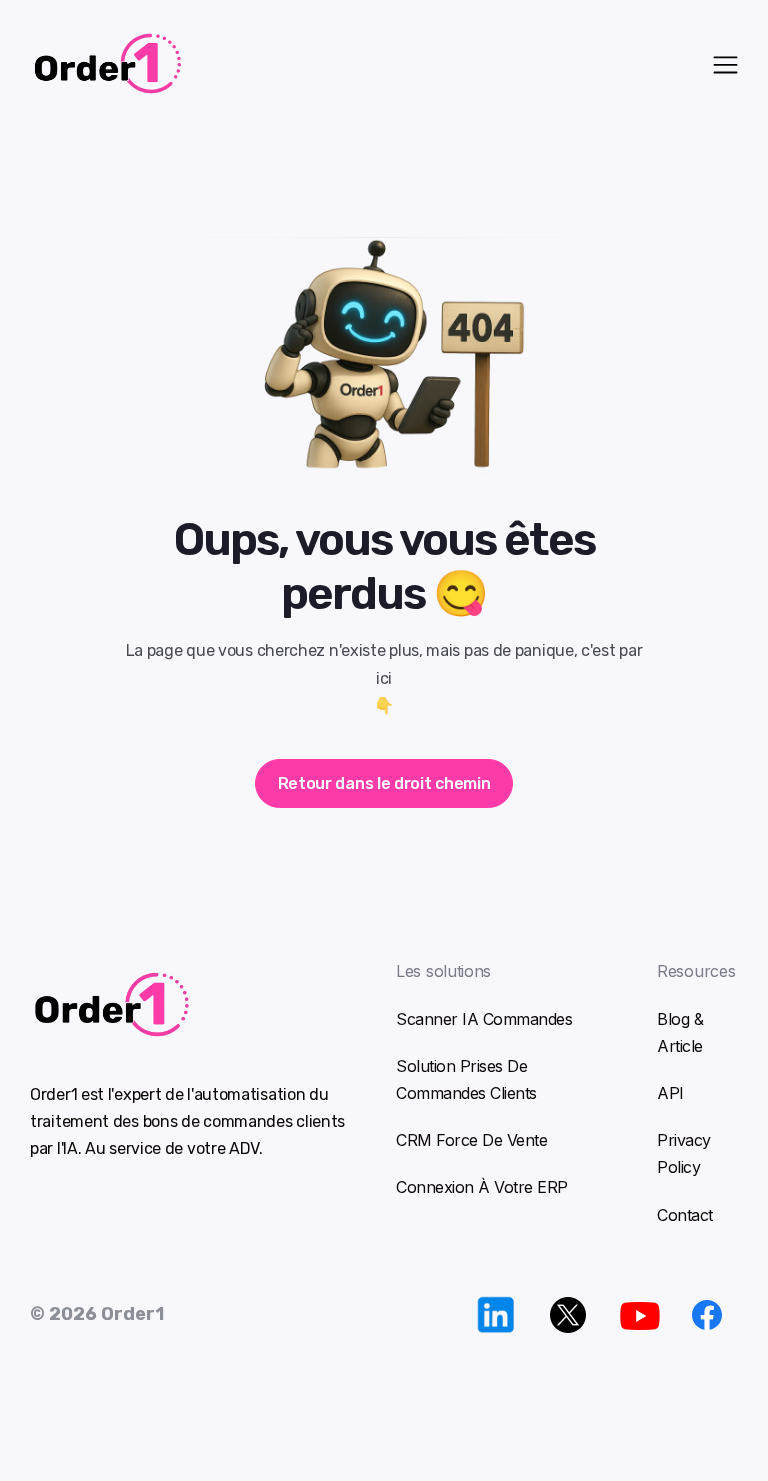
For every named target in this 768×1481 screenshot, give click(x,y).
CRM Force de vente (471, 1140)
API (670, 1093)
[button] (725, 63)
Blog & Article (680, 1032)
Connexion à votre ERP (482, 1187)
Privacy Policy (684, 1153)
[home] (252, 63)
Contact (685, 1215)
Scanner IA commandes (484, 1019)
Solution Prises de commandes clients (466, 1079)
